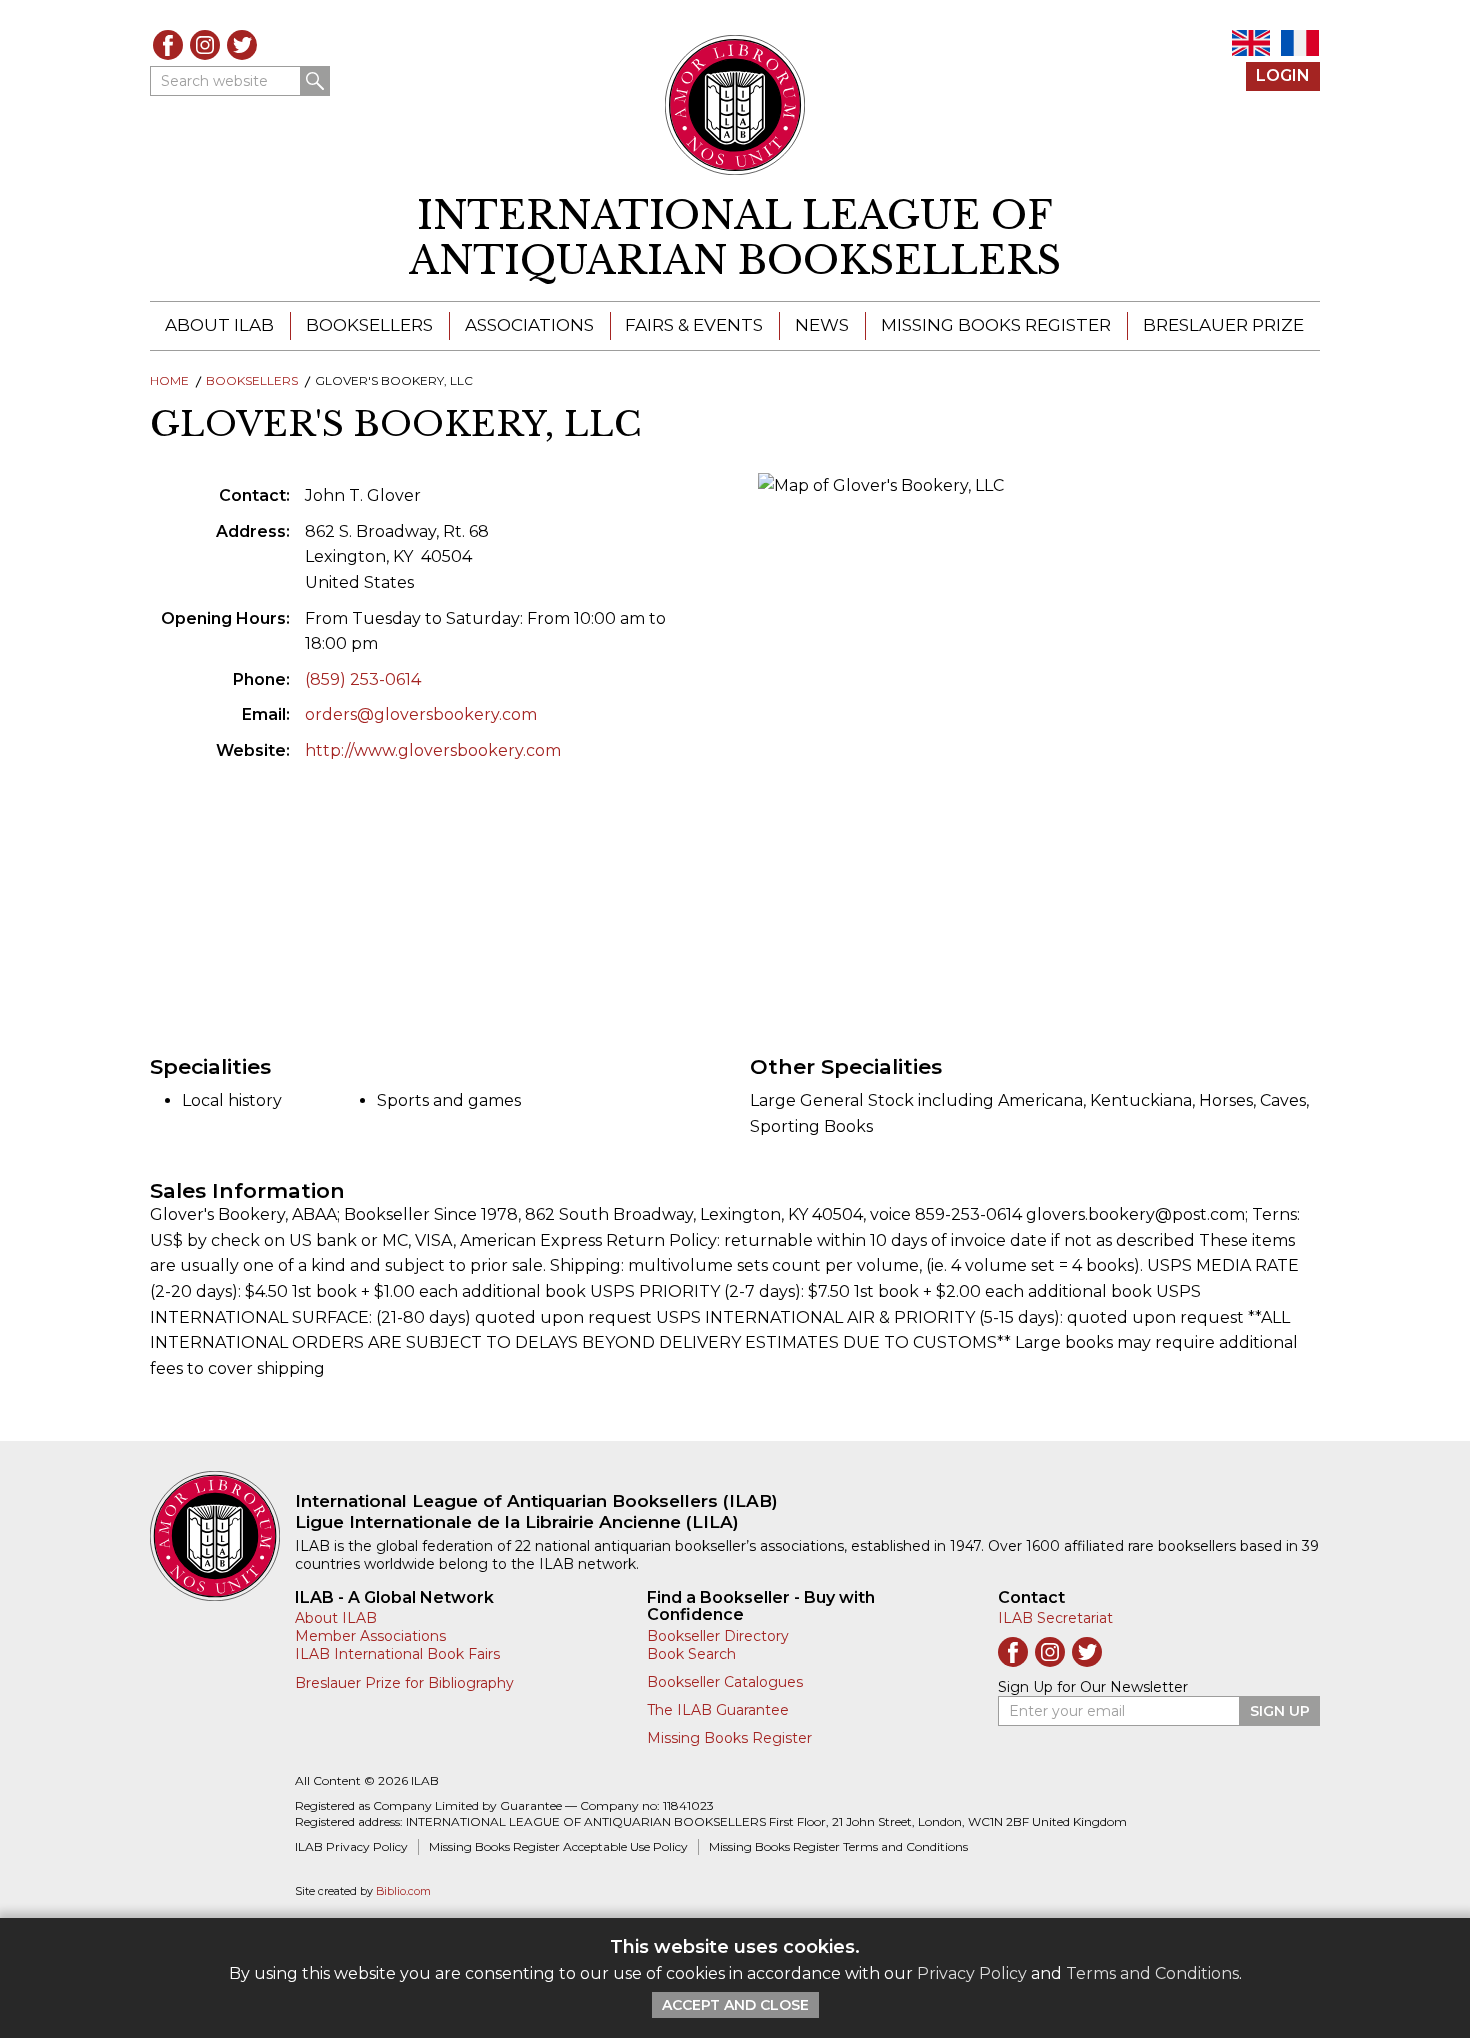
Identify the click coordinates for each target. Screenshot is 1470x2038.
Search (315, 81)
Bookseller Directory (718, 1636)
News (822, 325)
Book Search (691, 1654)
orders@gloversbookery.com (421, 714)
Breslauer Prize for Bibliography (404, 1683)
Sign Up (1280, 1711)
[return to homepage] (222, 1536)
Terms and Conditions (1152, 1973)
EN (1251, 43)
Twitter (242, 45)
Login (1283, 75)
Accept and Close (735, 2005)
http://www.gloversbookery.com (433, 750)
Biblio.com (403, 1891)
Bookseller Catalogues (725, 1682)
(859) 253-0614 (363, 679)
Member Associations (370, 1636)
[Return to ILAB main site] (735, 105)
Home (169, 380)
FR (1300, 43)
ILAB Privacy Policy (351, 1846)
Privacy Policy (972, 1973)
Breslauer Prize (1223, 325)
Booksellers (369, 325)
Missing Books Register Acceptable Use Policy (558, 1846)
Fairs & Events (694, 325)
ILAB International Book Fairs (397, 1654)
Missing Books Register (996, 325)
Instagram (205, 45)
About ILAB (219, 325)
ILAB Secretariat (1055, 1618)
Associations (529, 325)
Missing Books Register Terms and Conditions (838, 1846)
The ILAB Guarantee (718, 1710)
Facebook (168, 45)
